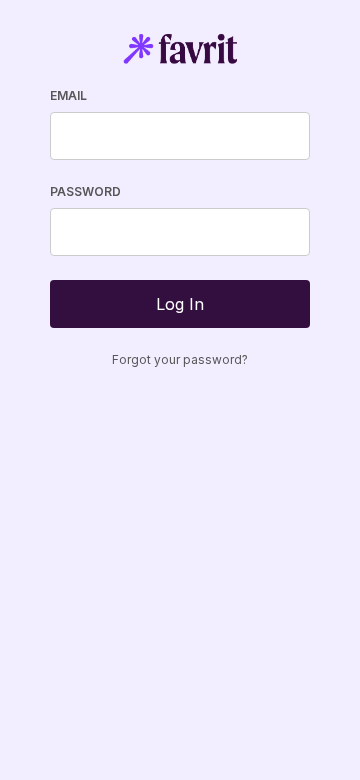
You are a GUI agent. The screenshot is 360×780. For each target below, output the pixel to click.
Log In (180, 304)
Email (68, 95)
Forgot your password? (180, 359)
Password (85, 191)
